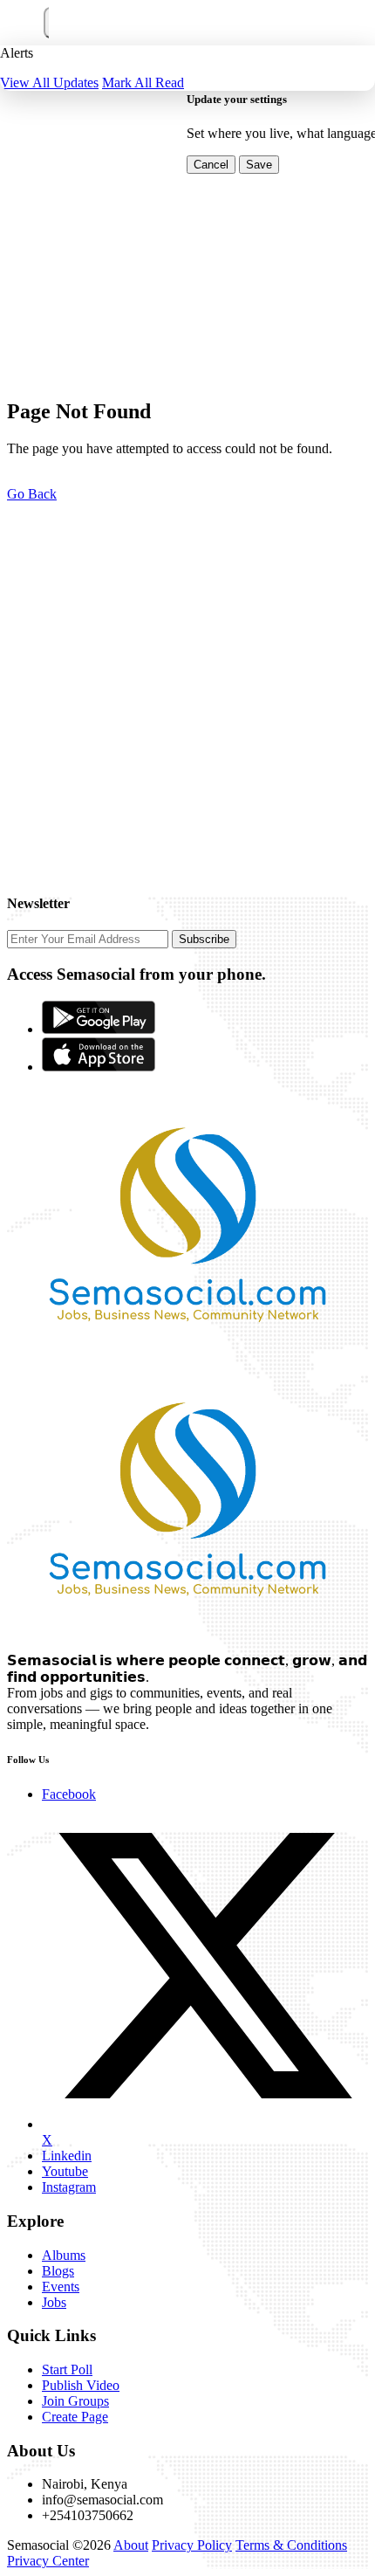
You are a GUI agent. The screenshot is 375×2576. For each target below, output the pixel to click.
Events (61, 2287)
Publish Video (81, 2385)
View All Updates (49, 83)
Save (259, 165)
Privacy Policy (192, 2545)
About (131, 2545)
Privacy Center (48, 2561)
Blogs (58, 2271)
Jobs (54, 2302)
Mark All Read (143, 83)
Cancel (211, 165)
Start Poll (67, 2369)
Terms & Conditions (291, 2545)
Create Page (75, 2417)
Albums (64, 2255)
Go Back (32, 494)
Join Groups (75, 2401)
